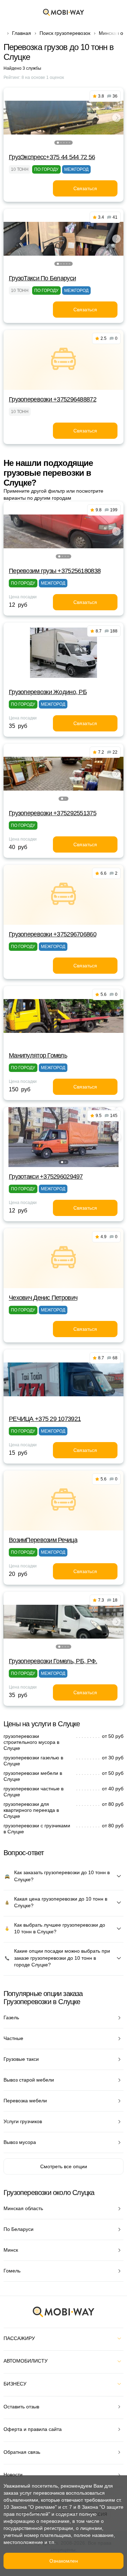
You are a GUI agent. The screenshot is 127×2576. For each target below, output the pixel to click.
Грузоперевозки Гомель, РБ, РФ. (53, 1661)
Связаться (85, 188)
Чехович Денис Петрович (43, 1298)
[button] (58, 143)
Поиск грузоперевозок (65, 33)
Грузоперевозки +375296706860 (53, 934)
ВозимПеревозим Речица (43, 1540)
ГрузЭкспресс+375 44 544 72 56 (52, 157)
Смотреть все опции (64, 2166)
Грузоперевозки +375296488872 (53, 399)
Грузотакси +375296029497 (46, 1177)
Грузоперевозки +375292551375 (53, 813)
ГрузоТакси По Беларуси (42, 278)
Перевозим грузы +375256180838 (55, 571)
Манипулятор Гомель (38, 1055)
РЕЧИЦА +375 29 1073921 (45, 1419)
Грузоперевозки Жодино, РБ (48, 692)
